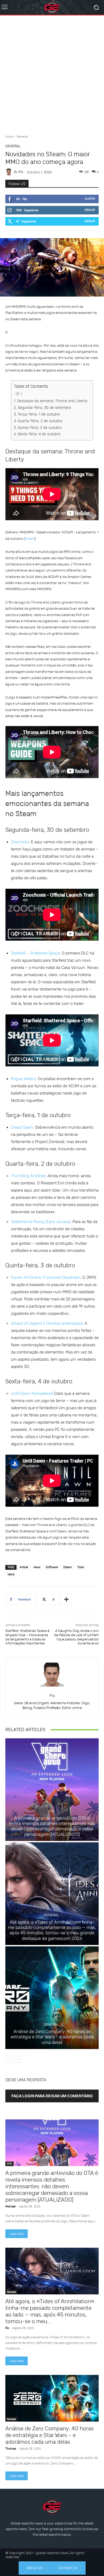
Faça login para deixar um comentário (52, 2096)
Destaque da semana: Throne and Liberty (52, 401)
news (37, 1567)
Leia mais (17, 2234)
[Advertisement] (52, 73)
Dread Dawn (22, 1127)
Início (9, 137)
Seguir (90, 210)
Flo (21, 172)
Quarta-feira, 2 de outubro (40, 421)
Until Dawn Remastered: (33, 1393)
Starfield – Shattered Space (35, 953)
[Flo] (10, 172)
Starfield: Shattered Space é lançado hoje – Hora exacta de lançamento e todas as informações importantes (27, 1637)
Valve (11, 1574)
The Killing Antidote (28, 1176)
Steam (30, 539)
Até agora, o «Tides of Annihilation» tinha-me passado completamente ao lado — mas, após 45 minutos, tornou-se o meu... (50, 2311)
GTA (51, 1811)
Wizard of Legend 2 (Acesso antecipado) (47, 1323)
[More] (66, 1600)
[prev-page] (9, 2059)
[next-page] (17, 2059)
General (22, 137)
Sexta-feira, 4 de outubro (39, 434)
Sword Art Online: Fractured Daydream (46, 1277)
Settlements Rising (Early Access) (41, 1222)
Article (24, 1567)
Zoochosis (20, 842)
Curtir (90, 199)
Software (52, 1567)
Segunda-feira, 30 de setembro (44, 408)
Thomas (11, 2449)
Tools (81, 1567)
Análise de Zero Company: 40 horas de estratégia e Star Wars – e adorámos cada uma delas (52, 2037)
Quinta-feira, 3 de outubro (40, 428)
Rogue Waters (23, 1079)
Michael (10, 2206)
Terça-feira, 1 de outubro (39, 414)
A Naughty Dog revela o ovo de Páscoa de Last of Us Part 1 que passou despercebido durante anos (76, 1637)
